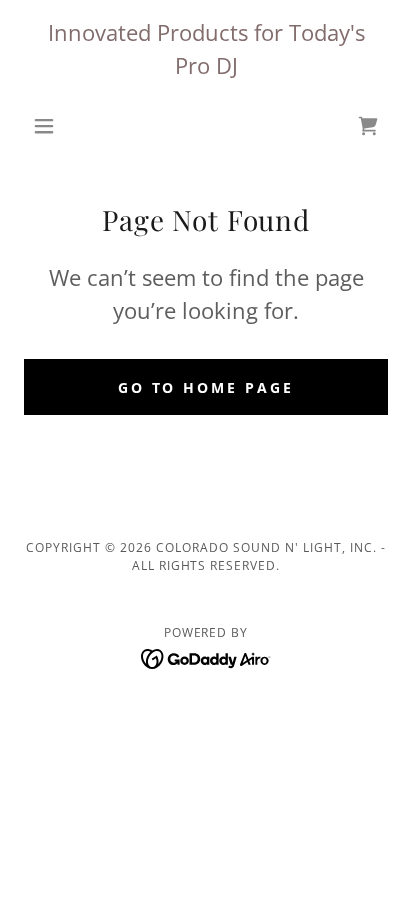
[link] (206, 657)
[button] (51, 126)
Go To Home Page (206, 387)
